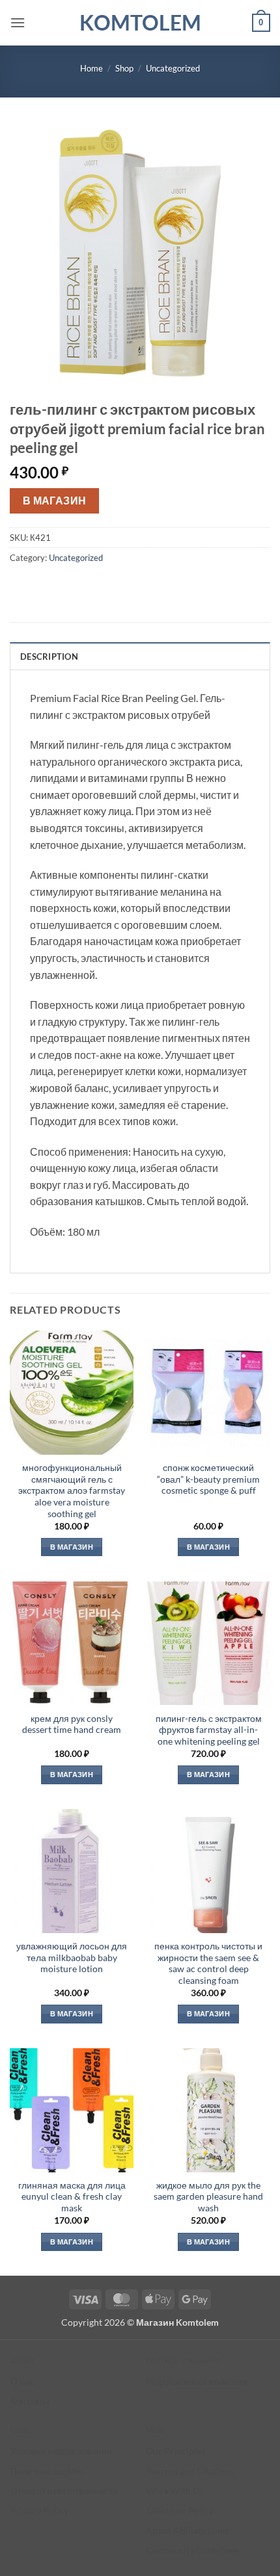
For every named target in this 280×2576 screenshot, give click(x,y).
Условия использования (61, 2451)
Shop (124, 68)
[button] (18, 22)
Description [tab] (49, 657)
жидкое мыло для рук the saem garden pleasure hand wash (208, 2197)
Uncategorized (173, 68)
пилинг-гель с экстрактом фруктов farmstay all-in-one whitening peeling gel (209, 1730)
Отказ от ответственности (64, 2491)
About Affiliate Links (187, 2530)
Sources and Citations (190, 2471)
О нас (22, 2381)
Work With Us (175, 2491)
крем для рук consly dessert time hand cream (72, 1724)
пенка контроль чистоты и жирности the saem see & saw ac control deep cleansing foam (208, 1963)
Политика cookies (47, 2471)
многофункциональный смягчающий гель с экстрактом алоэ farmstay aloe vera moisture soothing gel (72, 1491)
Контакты (30, 2401)
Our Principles (175, 2451)
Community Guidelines (192, 2550)
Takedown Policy (180, 2511)
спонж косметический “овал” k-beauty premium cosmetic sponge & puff (208, 1479)
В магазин (55, 501)
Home (91, 68)
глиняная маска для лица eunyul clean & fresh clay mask (72, 2197)
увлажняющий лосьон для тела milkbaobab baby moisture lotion (72, 1958)
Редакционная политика (197, 2381)
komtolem (140, 23)
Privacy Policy (39, 2511)
